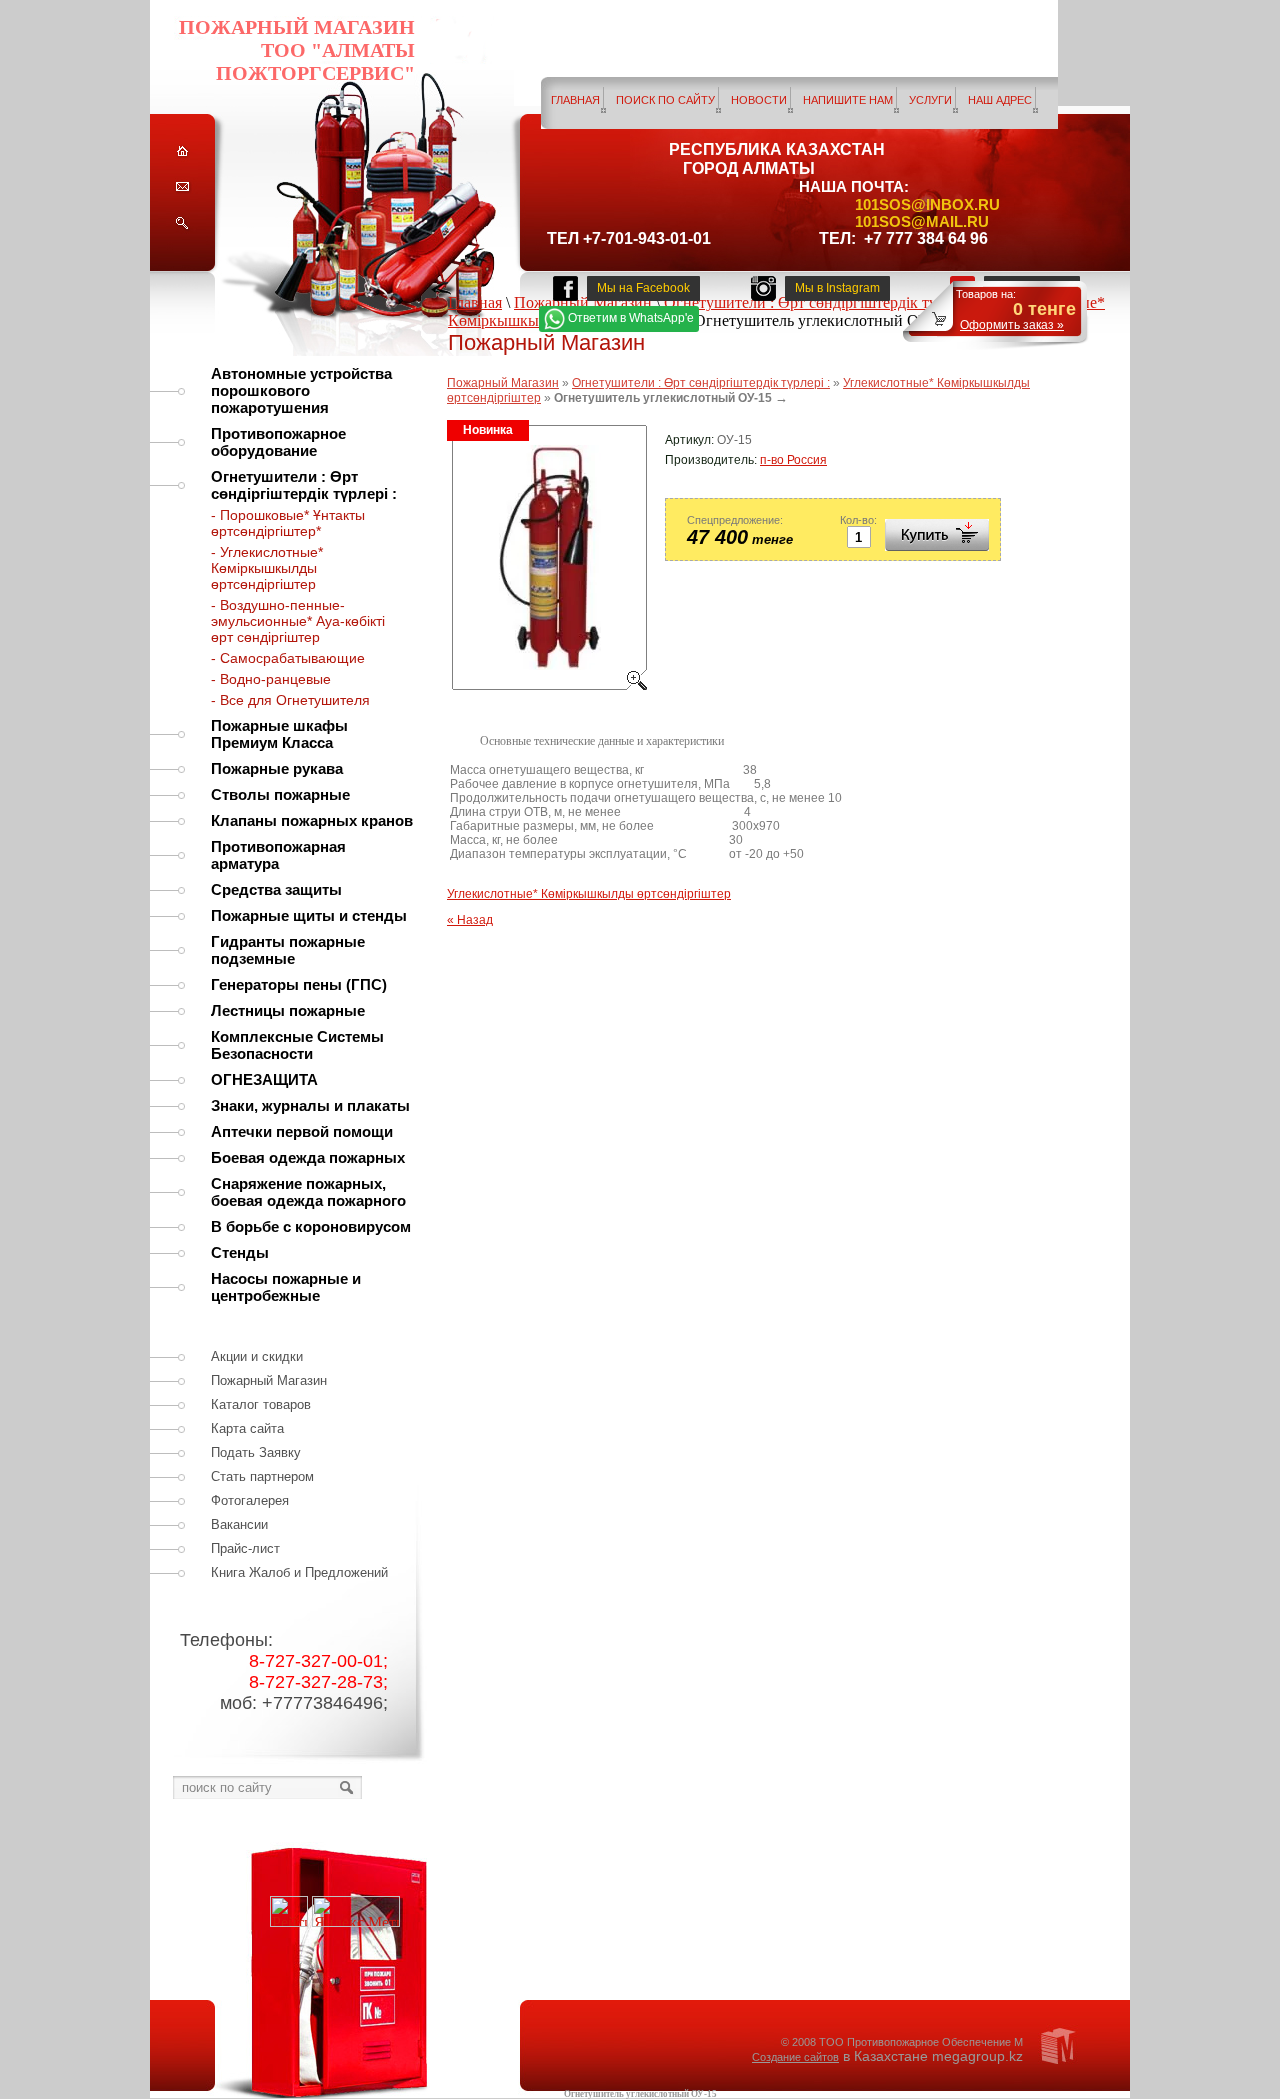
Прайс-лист (245, 1548)
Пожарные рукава (277, 768)
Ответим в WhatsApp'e (631, 318)
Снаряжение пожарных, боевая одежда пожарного (308, 1192)
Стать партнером (262, 1476)
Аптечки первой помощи (302, 1131)
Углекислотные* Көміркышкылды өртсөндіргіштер (589, 894)
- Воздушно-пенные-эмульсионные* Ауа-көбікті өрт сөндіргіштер (298, 621)
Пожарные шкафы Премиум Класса (279, 734)
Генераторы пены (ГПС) (299, 984)
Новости (759, 100)
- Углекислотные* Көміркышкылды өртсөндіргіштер (267, 568)
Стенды (240, 1252)
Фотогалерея (250, 1500)
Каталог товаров (261, 1404)
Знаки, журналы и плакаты (310, 1105)
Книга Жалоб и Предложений (299, 1572)
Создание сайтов (795, 2057)
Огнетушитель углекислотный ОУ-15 (640, 2094)
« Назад (470, 920)
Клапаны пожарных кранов (312, 820)
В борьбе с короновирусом (311, 1226)
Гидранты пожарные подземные (288, 950)
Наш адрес (1000, 100)
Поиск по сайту (665, 100)
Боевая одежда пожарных (308, 1157)
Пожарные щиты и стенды (309, 915)
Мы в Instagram (837, 288)
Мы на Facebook (643, 288)
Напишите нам (848, 100)
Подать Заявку (256, 1452)
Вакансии (239, 1524)
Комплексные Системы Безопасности (297, 1045)
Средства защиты (276, 889)
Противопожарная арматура (278, 855)
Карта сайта (247, 1428)
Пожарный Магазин (269, 1380)
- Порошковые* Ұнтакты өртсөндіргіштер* (288, 523)
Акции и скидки (257, 1356)
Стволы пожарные (280, 794)
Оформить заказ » (1012, 325)
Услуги (930, 100)
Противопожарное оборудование (278, 442)
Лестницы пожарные (288, 1010)
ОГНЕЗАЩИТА (264, 1079)
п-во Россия (793, 460)
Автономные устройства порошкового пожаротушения (301, 390)
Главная (575, 100)
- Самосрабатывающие (288, 658)
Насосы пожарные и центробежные (286, 1287)
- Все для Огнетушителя (290, 700)
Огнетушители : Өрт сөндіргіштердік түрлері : (304, 485)
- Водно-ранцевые (271, 679)
